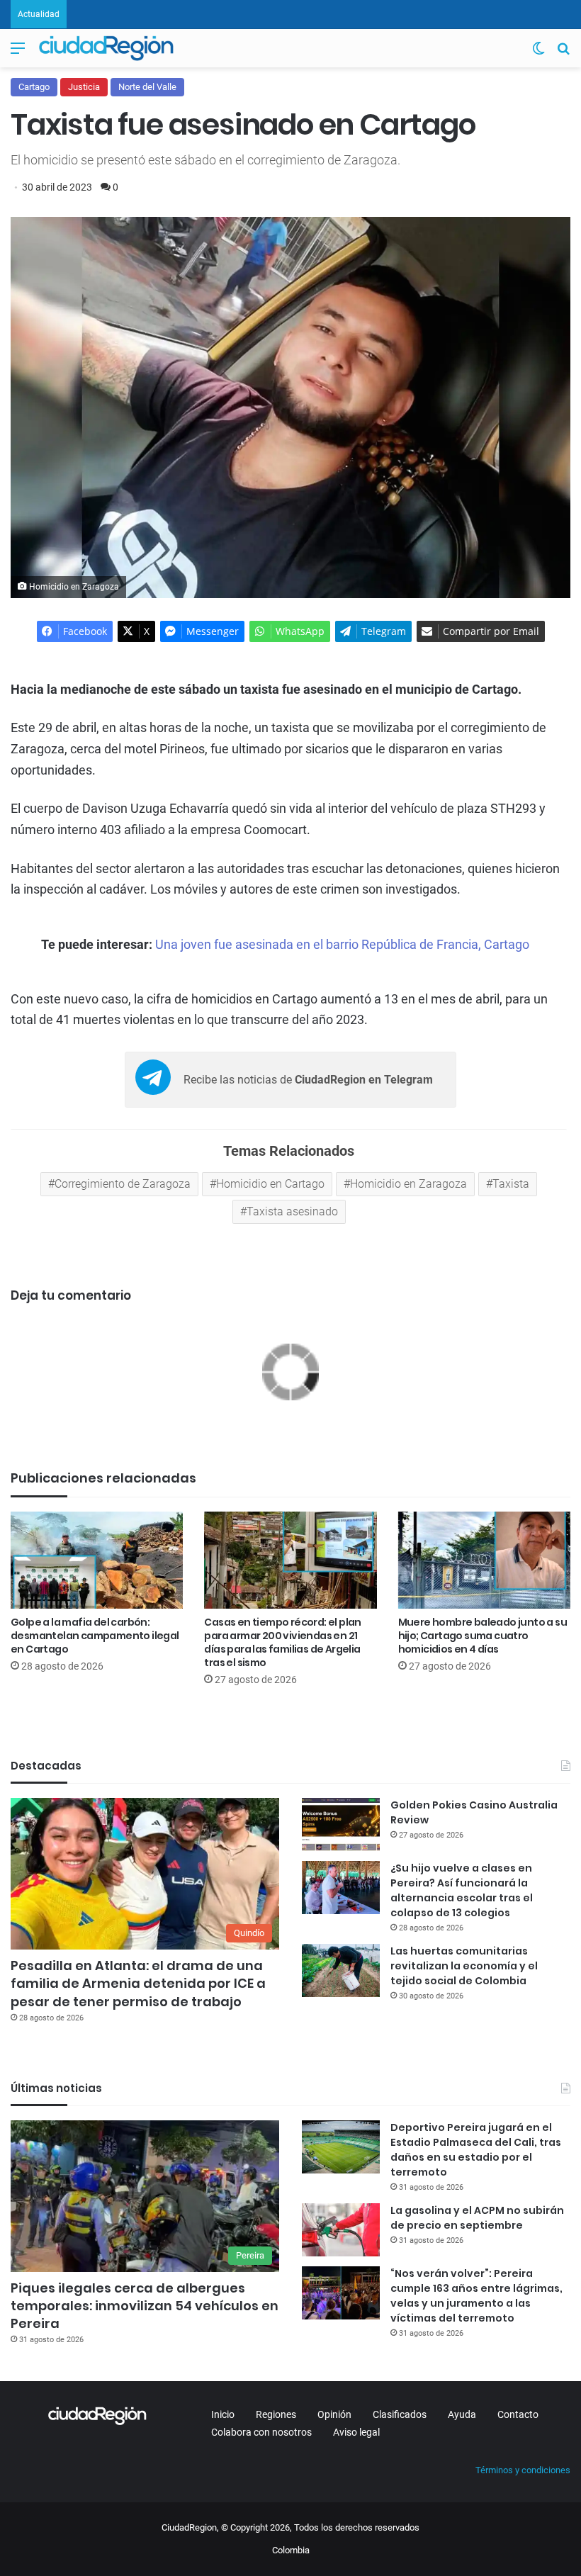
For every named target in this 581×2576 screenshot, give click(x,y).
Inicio (223, 2414)
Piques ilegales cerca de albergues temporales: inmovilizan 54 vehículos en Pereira (145, 2306)
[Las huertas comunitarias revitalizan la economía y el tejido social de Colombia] (341, 1970)
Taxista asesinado (292, 1211)
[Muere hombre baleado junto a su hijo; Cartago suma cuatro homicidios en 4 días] (484, 1560)
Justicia (84, 87)
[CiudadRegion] (106, 48)
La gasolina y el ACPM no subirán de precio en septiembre (477, 2218)
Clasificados (400, 2414)
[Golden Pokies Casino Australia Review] (341, 1824)
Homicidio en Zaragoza (408, 1184)
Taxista (511, 1184)
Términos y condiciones (523, 2470)
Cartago (34, 87)
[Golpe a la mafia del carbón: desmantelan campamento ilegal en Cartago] (97, 1560)
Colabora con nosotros (261, 2432)
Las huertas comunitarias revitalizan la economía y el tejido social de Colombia (464, 1966)
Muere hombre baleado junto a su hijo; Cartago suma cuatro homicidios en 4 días (483, 1636)
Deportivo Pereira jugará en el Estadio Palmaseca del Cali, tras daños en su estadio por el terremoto (476, 2150)
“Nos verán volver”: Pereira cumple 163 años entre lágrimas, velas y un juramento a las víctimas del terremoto (476, 2296)
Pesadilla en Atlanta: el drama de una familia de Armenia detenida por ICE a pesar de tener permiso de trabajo (138, 1983)
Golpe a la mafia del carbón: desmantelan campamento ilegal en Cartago (95, 1636)
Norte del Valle (147, 87)
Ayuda (462, 2414)
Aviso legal (356, 2432)
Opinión (334, 2414)
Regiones (276, 2414)
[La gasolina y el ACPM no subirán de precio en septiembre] (341, 2230)
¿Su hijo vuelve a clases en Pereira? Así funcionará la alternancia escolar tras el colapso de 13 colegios (462, 1890)
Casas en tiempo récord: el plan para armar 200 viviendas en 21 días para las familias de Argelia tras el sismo (282, 1642)
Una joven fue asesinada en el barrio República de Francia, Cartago (342, 944)
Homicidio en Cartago (270, 1184)
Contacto (518, 2414)
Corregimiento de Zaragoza (123, 1184)
